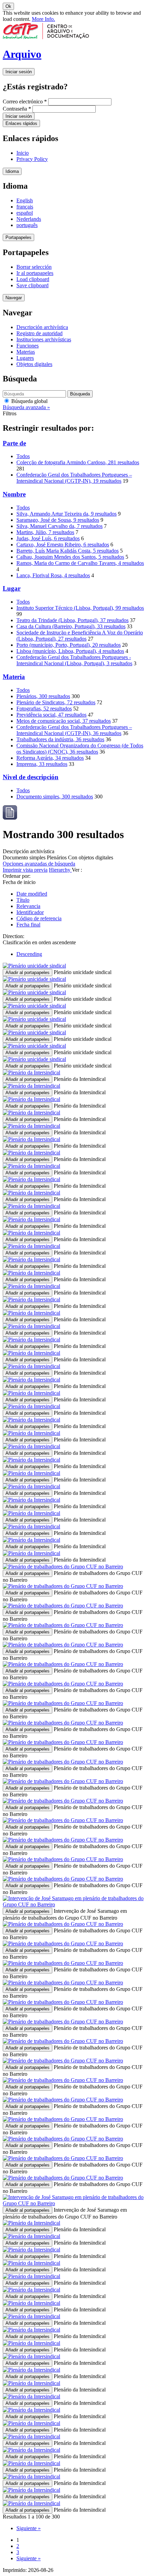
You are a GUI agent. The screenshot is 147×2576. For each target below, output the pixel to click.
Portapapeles (18, 237)
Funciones (28, 346)
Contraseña (17, 109)
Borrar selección (34, 267)
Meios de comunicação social (64, 721)
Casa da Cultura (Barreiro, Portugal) (71, 626)
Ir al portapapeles (35, 273)
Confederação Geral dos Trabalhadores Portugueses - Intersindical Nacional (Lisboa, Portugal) (74, 660)
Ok (8, 6)
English (25, 200)
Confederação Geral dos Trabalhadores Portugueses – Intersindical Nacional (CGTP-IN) (74, 478)
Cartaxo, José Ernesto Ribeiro (63, 545)
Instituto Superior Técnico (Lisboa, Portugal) (80, 608)
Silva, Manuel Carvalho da (59, 526)
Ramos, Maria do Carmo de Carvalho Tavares (80, 563)
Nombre (14, 494)
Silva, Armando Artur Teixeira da (66, 514)
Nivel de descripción (31, 777)
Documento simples (55, 797)
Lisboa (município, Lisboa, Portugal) (70, 651)
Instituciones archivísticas (44, 339)
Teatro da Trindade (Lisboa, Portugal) (72, 620)
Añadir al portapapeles (28, 973)
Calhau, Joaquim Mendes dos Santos (70, 557)
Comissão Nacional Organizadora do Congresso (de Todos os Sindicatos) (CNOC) (80, 749)
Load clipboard (33, 279)
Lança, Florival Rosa (53, 575)
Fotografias (44, 709)
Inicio (23, 153)
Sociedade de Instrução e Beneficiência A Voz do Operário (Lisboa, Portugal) (80, 636)
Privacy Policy (32, 159)
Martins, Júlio (45, 532)
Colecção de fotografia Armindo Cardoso (78, 462)
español (25, 213)
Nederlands (29, 219)
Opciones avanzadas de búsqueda (39, 864)
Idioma (12, 171)
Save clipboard (32, 285)
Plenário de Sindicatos (56, 702)
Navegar (14, 298)
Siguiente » (29, 2528)
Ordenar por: (17, 876)
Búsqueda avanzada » (26, 407)
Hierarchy (60, 870)
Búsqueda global (29, 401)
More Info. (43, 19)
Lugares (25, 358)
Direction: (14, 936)
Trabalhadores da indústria (60, 739)
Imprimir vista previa (25, 870)
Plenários (43, 696)
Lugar (12, 588)
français (25, 207)
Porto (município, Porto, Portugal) (69, 645)
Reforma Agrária (50, 758)
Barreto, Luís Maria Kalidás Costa (68, 551)
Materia (14, 677)
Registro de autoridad (39, 333)
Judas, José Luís (48, 538)
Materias (26, 352)
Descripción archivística (42, 327)
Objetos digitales (34, 364)
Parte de (14, 443)
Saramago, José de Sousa (58, 520)
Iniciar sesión (19, 72)
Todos (23, 456)
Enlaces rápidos (21, 123)
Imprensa (42, 764)
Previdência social (51, 715)
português (27, 225)
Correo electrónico (25, 102)
